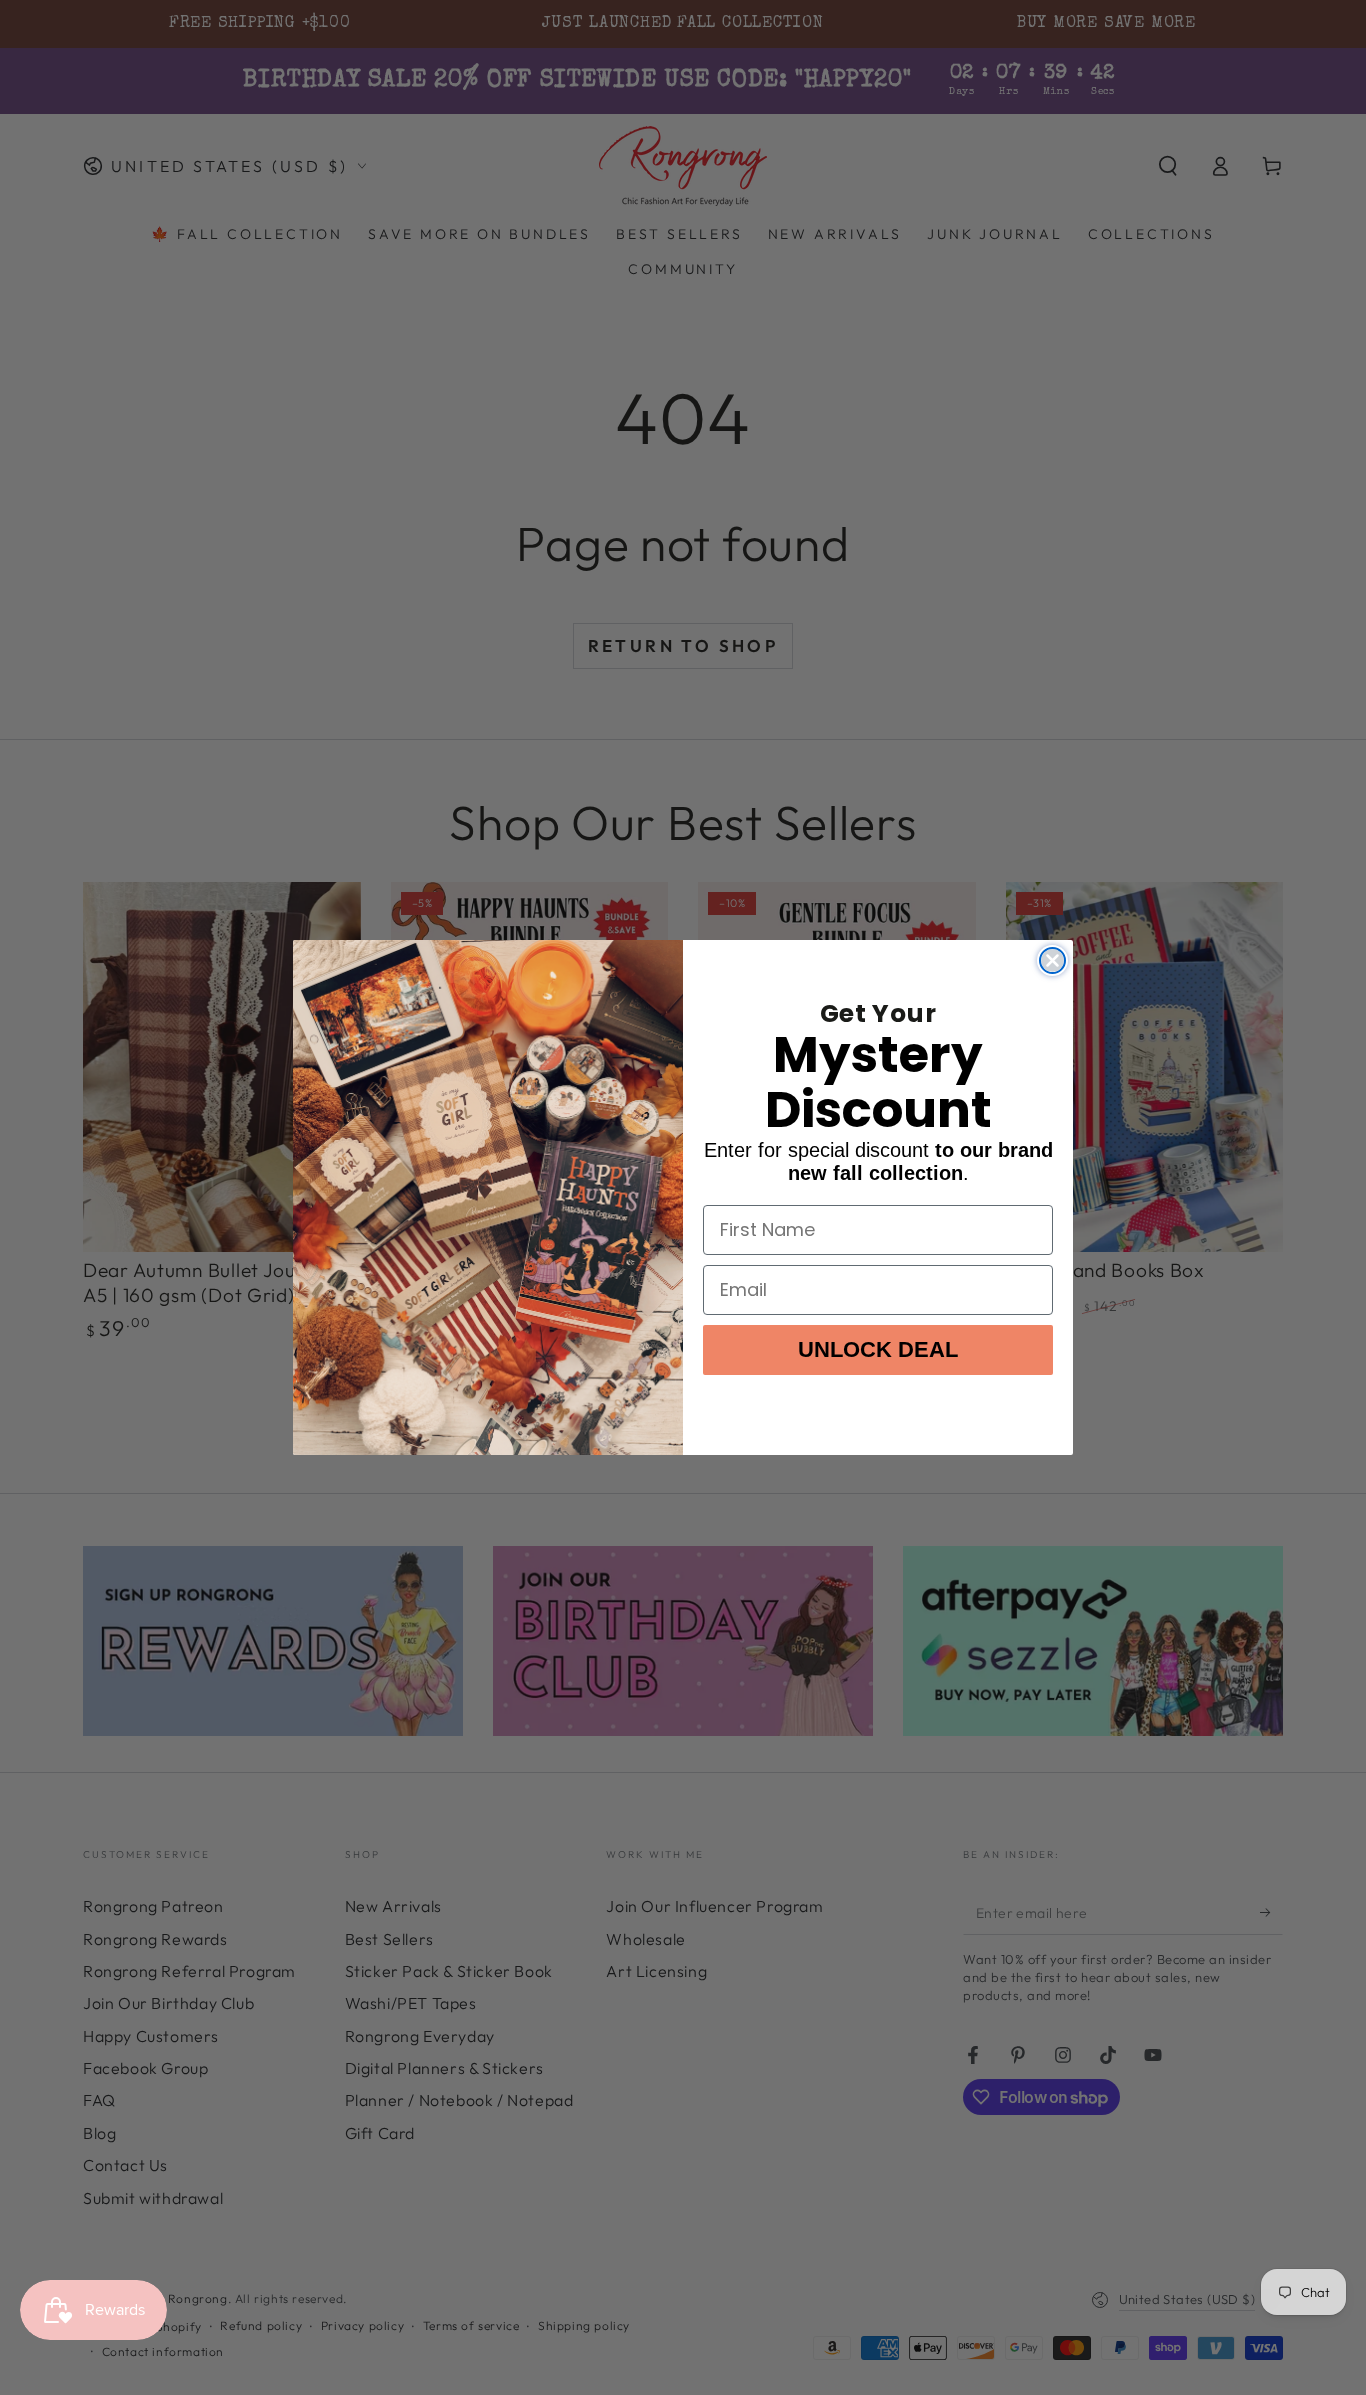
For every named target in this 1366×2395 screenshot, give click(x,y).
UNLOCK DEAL (878, 1349)
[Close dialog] (1052, 960)
